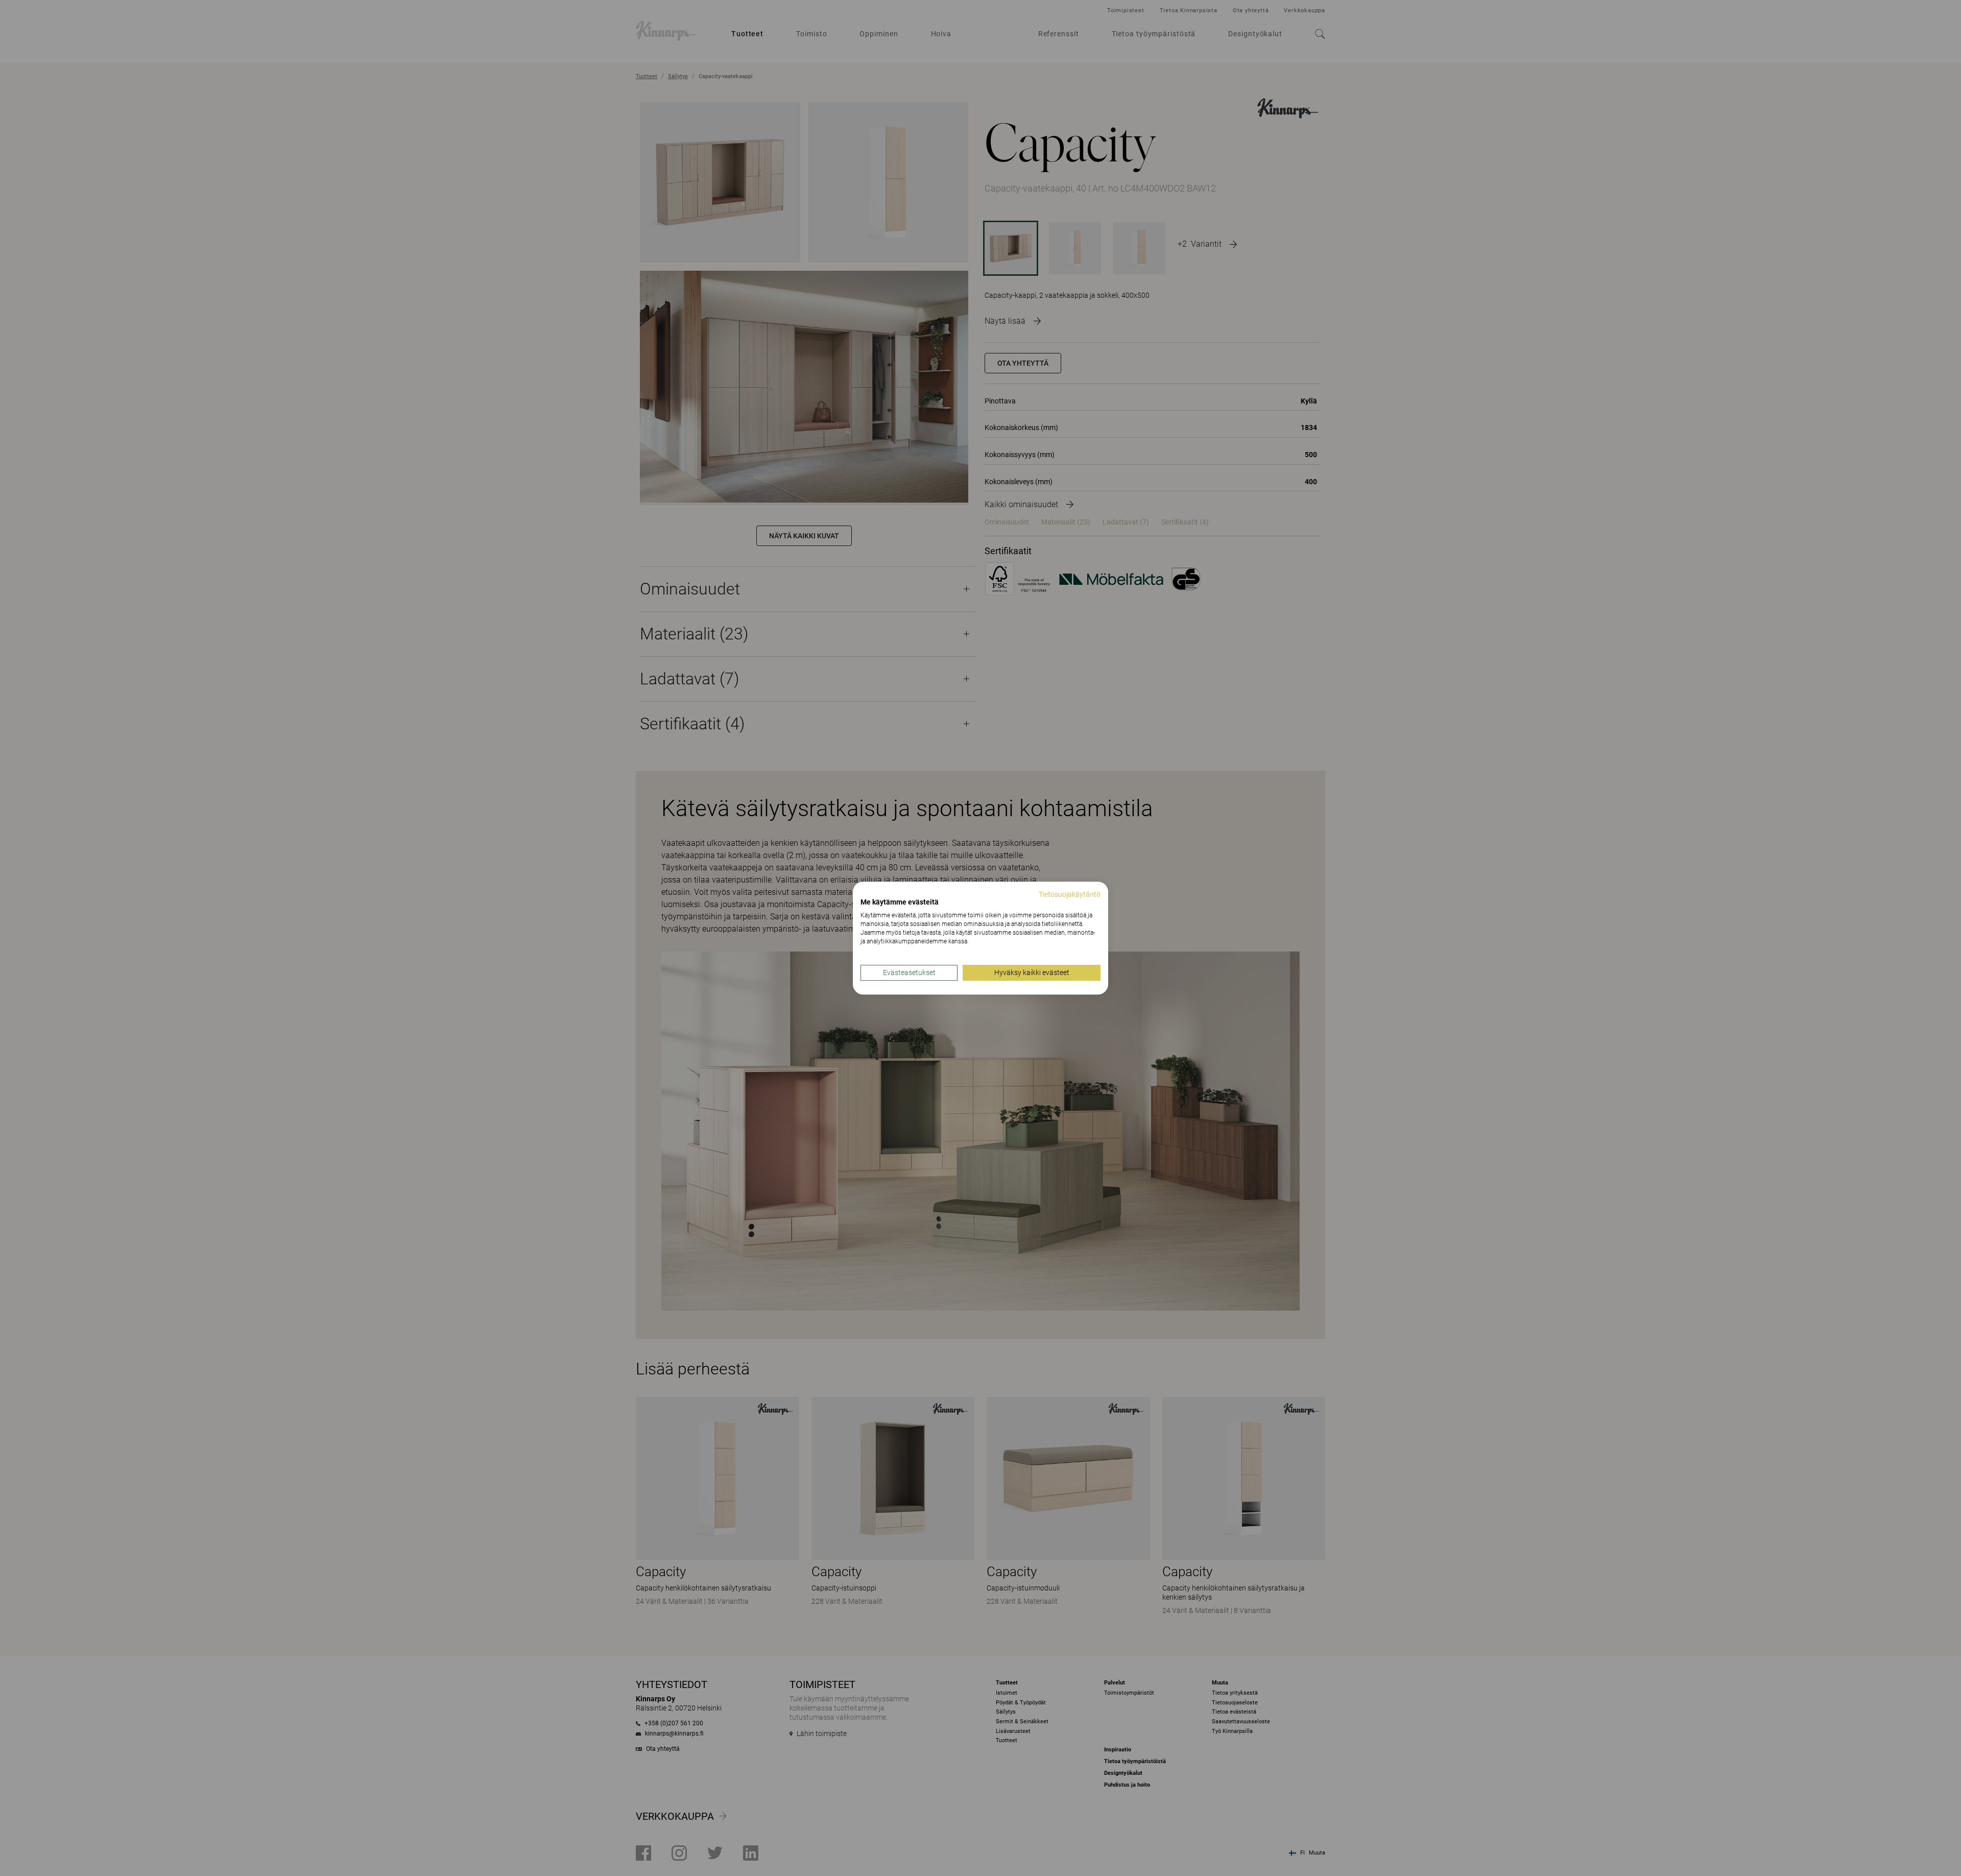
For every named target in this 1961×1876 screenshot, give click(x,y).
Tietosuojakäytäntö (1070, 894)
